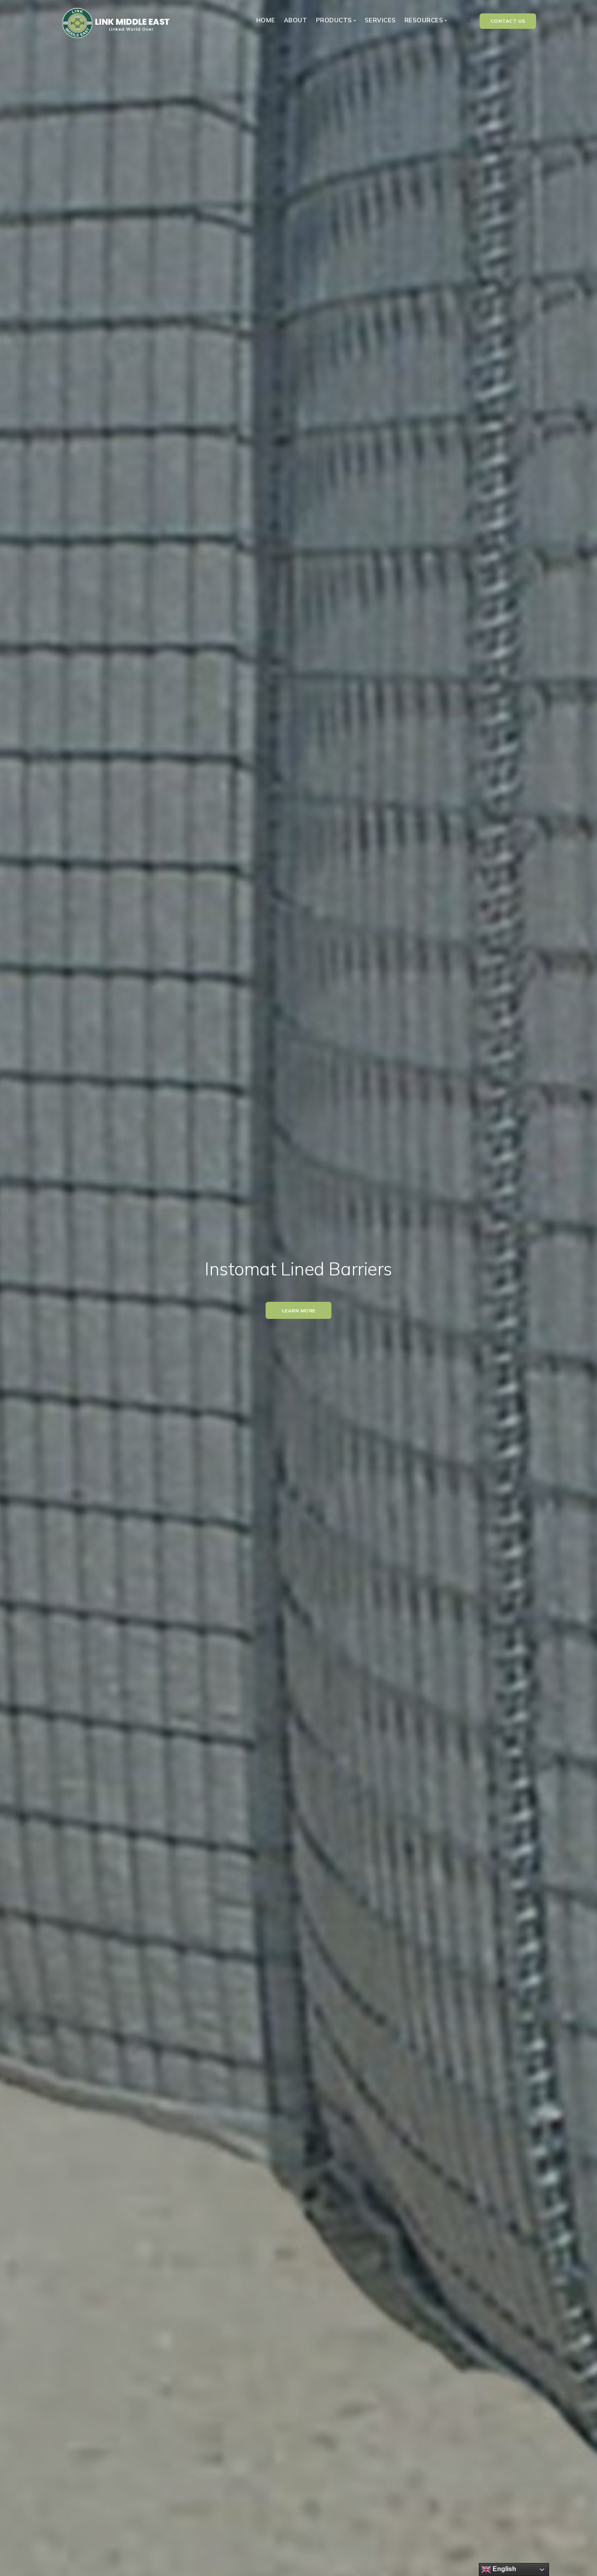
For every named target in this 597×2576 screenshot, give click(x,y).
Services (380, 20)
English (504, 2569)
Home (266, 20)
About (296, 20)
